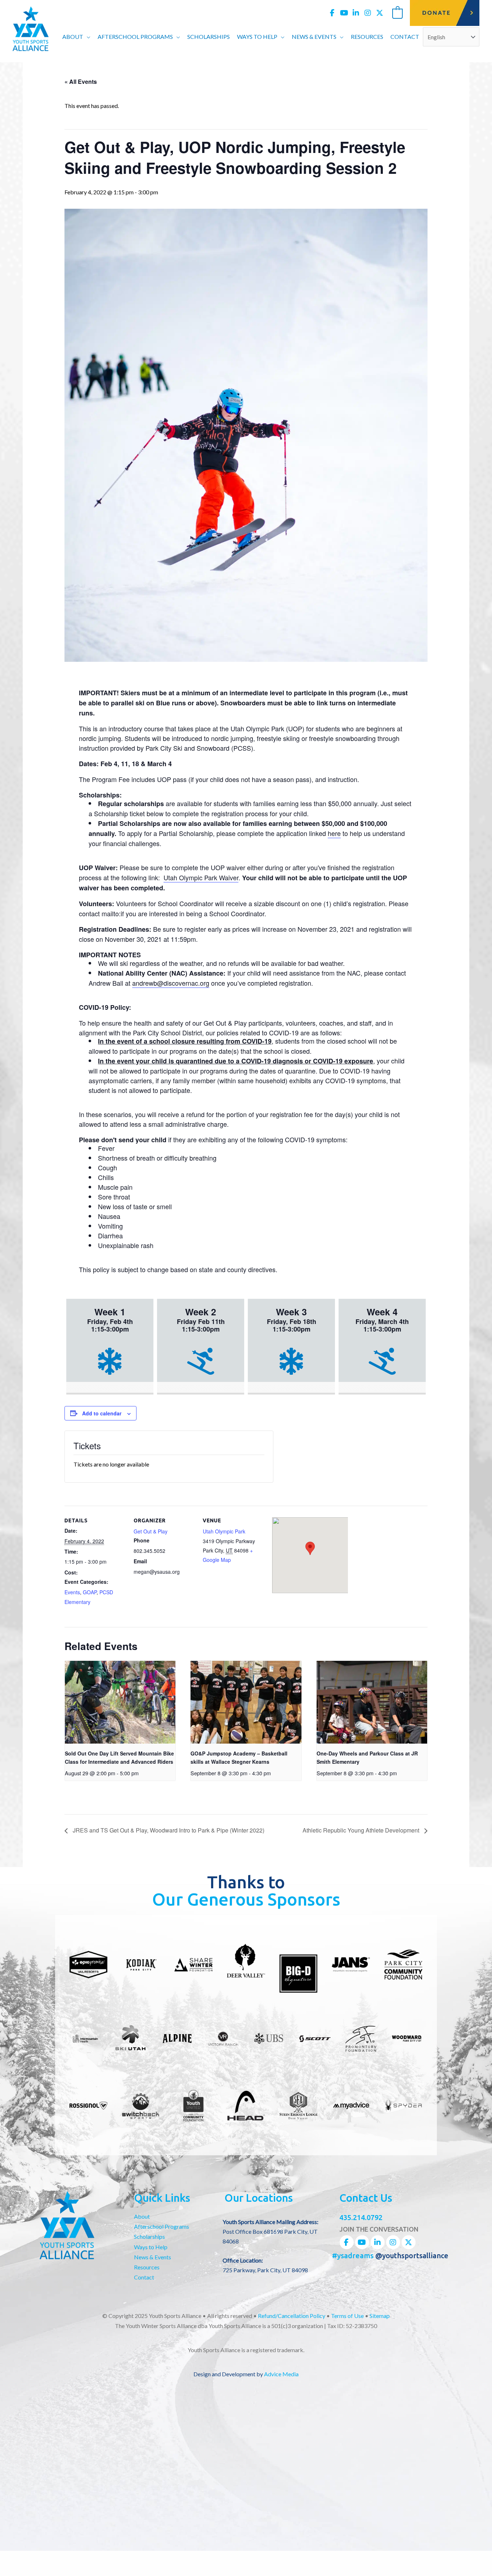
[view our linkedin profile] (356, 13)
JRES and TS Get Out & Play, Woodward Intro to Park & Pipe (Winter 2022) (168, 1831)
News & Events (153, 2257)
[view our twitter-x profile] (380, 13)
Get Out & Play (151, 1531)
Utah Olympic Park (224, 1531)
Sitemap (380, 2316)
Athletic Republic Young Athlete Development (362, 1831)
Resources (147, 2267)
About (142, 2216)
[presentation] (120, 1702)
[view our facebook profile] (332, 13)
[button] (87, 37)
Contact (144, 2277)
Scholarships (149, 2236)
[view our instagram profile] (368, 13)
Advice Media (281, 2374)
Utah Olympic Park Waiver (201, 877)
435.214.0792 (361, 2217)
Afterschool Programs (162, 2226)
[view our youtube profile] (344, 13)
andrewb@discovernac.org (171, 983)
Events (72, 1592)
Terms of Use (347, 2316)
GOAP (90, 1592)
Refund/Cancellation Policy (292, 2316)
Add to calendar (102, 1413)
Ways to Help (151, 2247)
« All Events (81, 82)
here (334, 833)
